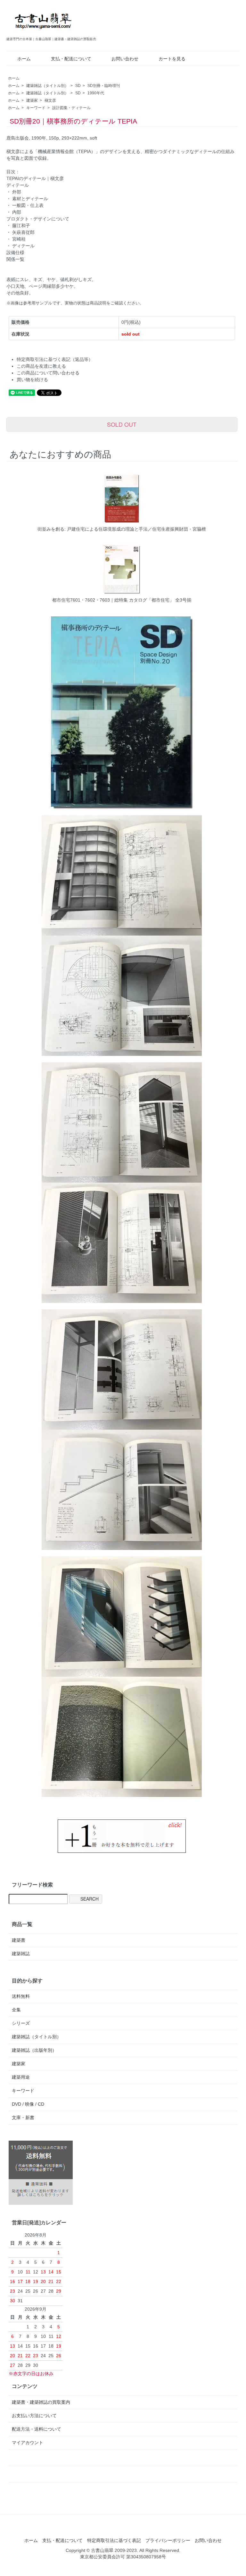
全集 (16, 2010)
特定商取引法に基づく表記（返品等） (55, 359)
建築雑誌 (21, 1954)
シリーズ (21, 2023)
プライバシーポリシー (168, 2540)
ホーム (24, 59)
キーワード (36, 108)
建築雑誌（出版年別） (34, 2050)
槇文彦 (50, 100)
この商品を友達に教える (41, 366)
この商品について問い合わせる (48, 373)
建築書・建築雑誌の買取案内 (41, 2402)
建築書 (19, 1940)
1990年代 (96, 93)
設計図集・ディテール (71, 108)
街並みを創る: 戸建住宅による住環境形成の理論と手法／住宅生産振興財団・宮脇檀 (122, 529)
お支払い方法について (34, 2416)
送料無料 (21, 1996)
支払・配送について (71, 59)
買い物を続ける (32, 380)
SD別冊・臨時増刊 (104, 86)
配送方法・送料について (37, 2429)
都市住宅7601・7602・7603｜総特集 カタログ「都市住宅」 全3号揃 (122, 600)
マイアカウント (28, 2443)
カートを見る (172, 59)
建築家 (32, 100)
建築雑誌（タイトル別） (47, 86)
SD (78, 86)
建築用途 (21, 2077)
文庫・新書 (23, 2118)
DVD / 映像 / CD (28, 2104)
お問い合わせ (125, 59)
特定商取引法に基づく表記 (114, 2540)
